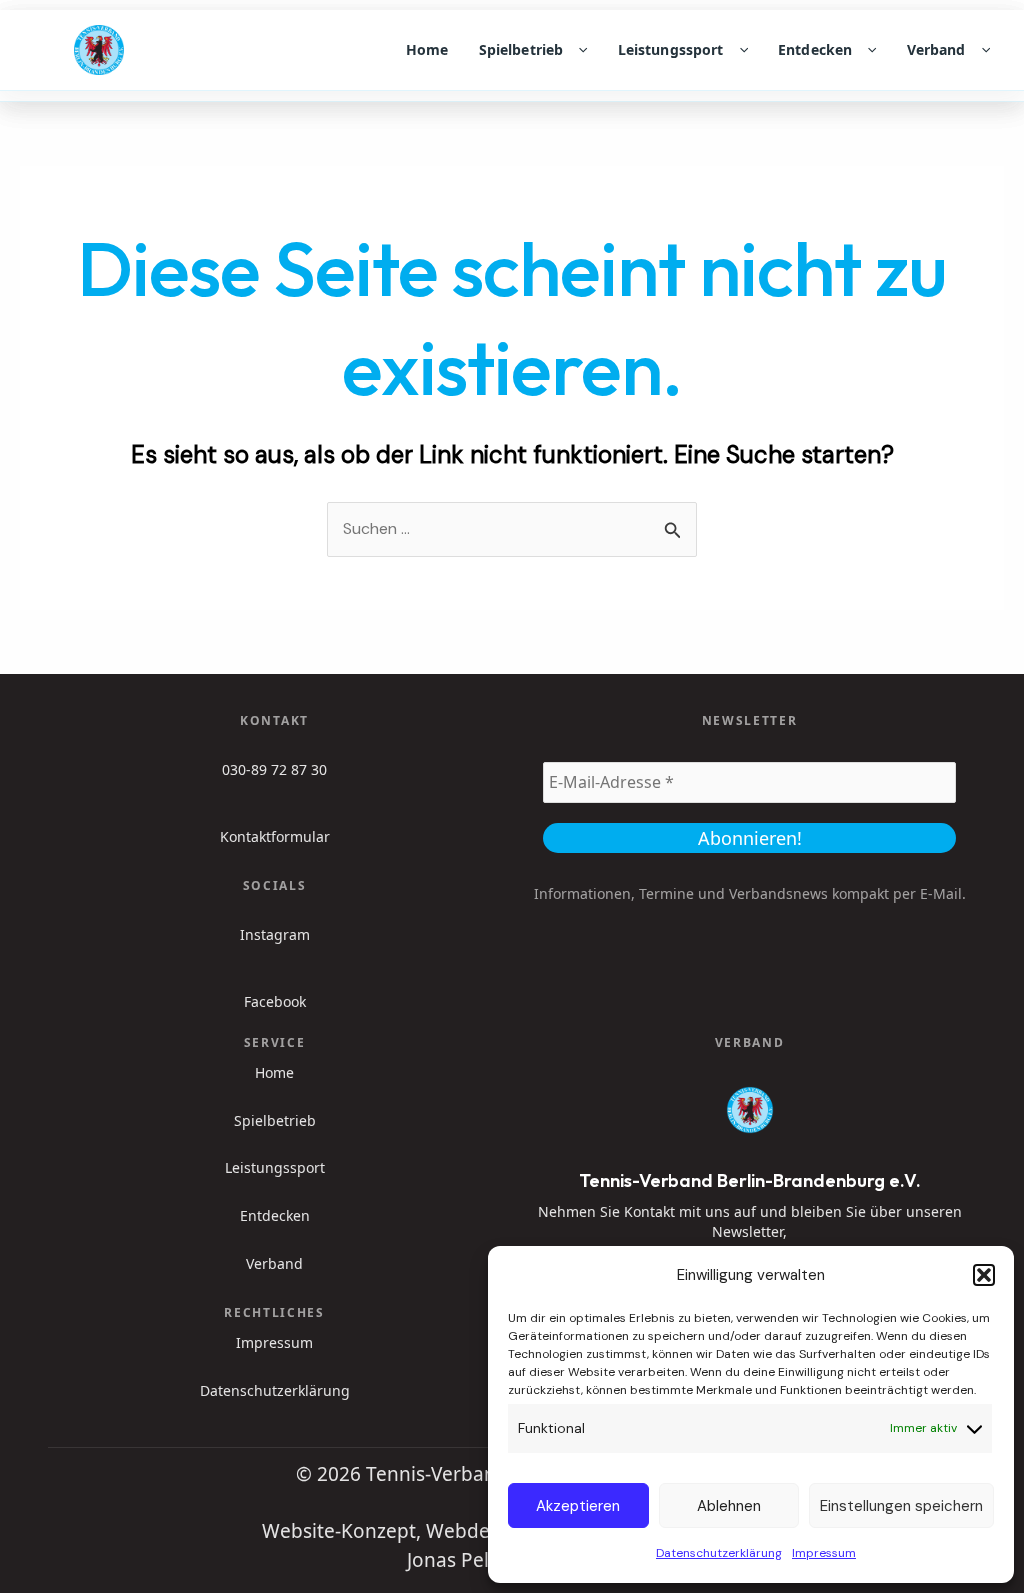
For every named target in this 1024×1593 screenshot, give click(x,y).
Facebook (275, 1001)
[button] (984, 1275)
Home (427, 49)
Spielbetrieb (521, 49)
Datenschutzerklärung (719, 1553)
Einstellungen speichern (901, 1506)
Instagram (275, 934)
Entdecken (815, 49)
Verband (936, 49)
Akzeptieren (578, 1506)
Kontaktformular (275, 836)
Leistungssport (671, 49)
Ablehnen (729, 1506)
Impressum (824, 1553)
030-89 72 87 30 (274, 769)
